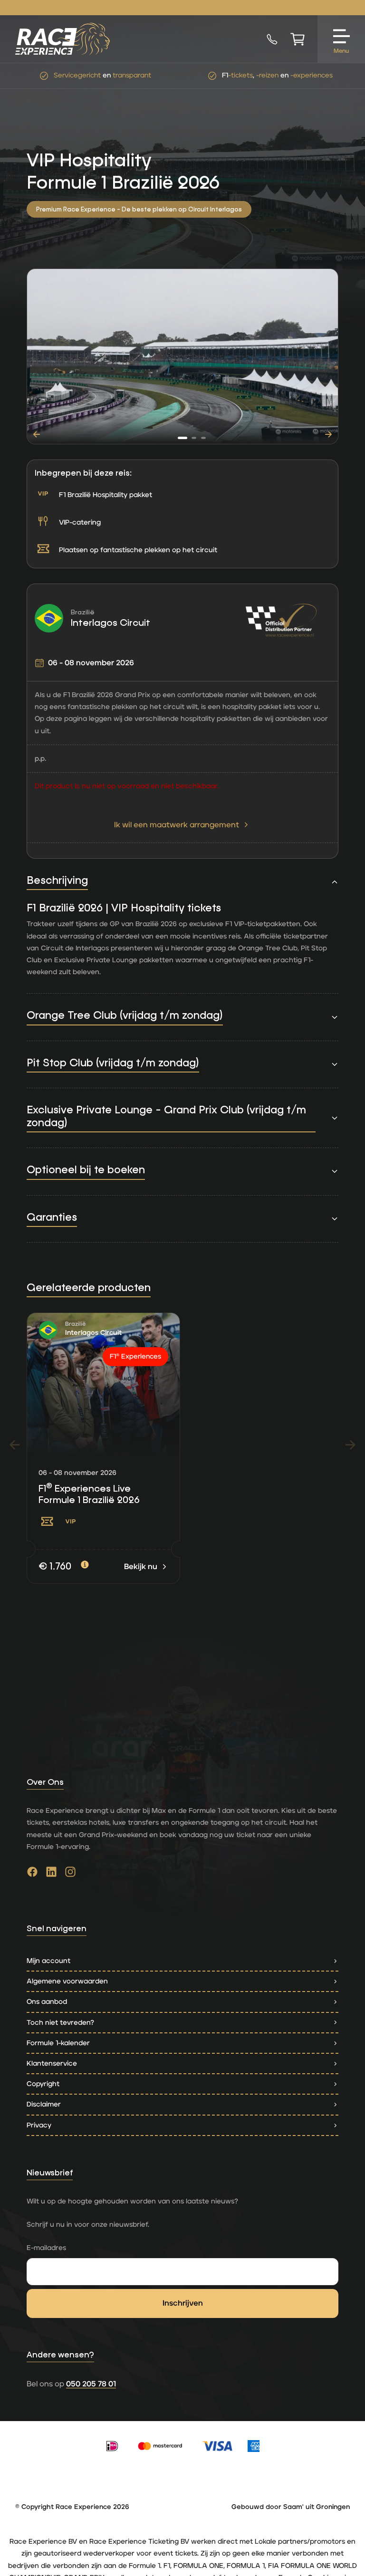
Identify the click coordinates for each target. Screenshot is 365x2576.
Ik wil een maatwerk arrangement (177, 825)
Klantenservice (52, 2064)
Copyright (43, 2084)
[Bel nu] (272, 39)
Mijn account (48, 1961)
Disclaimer (44, 2104)
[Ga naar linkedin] (51, 1874)
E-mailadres (46, 2248)
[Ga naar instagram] (70, 1874)
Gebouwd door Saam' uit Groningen (291, 2507)
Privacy (39, 2125)
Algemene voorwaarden (67, 1981)
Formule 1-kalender (58, 2043)
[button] (182, 438)
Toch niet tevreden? (60, 2023)
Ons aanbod (47, 2002)
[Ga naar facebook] (32, 1874)
